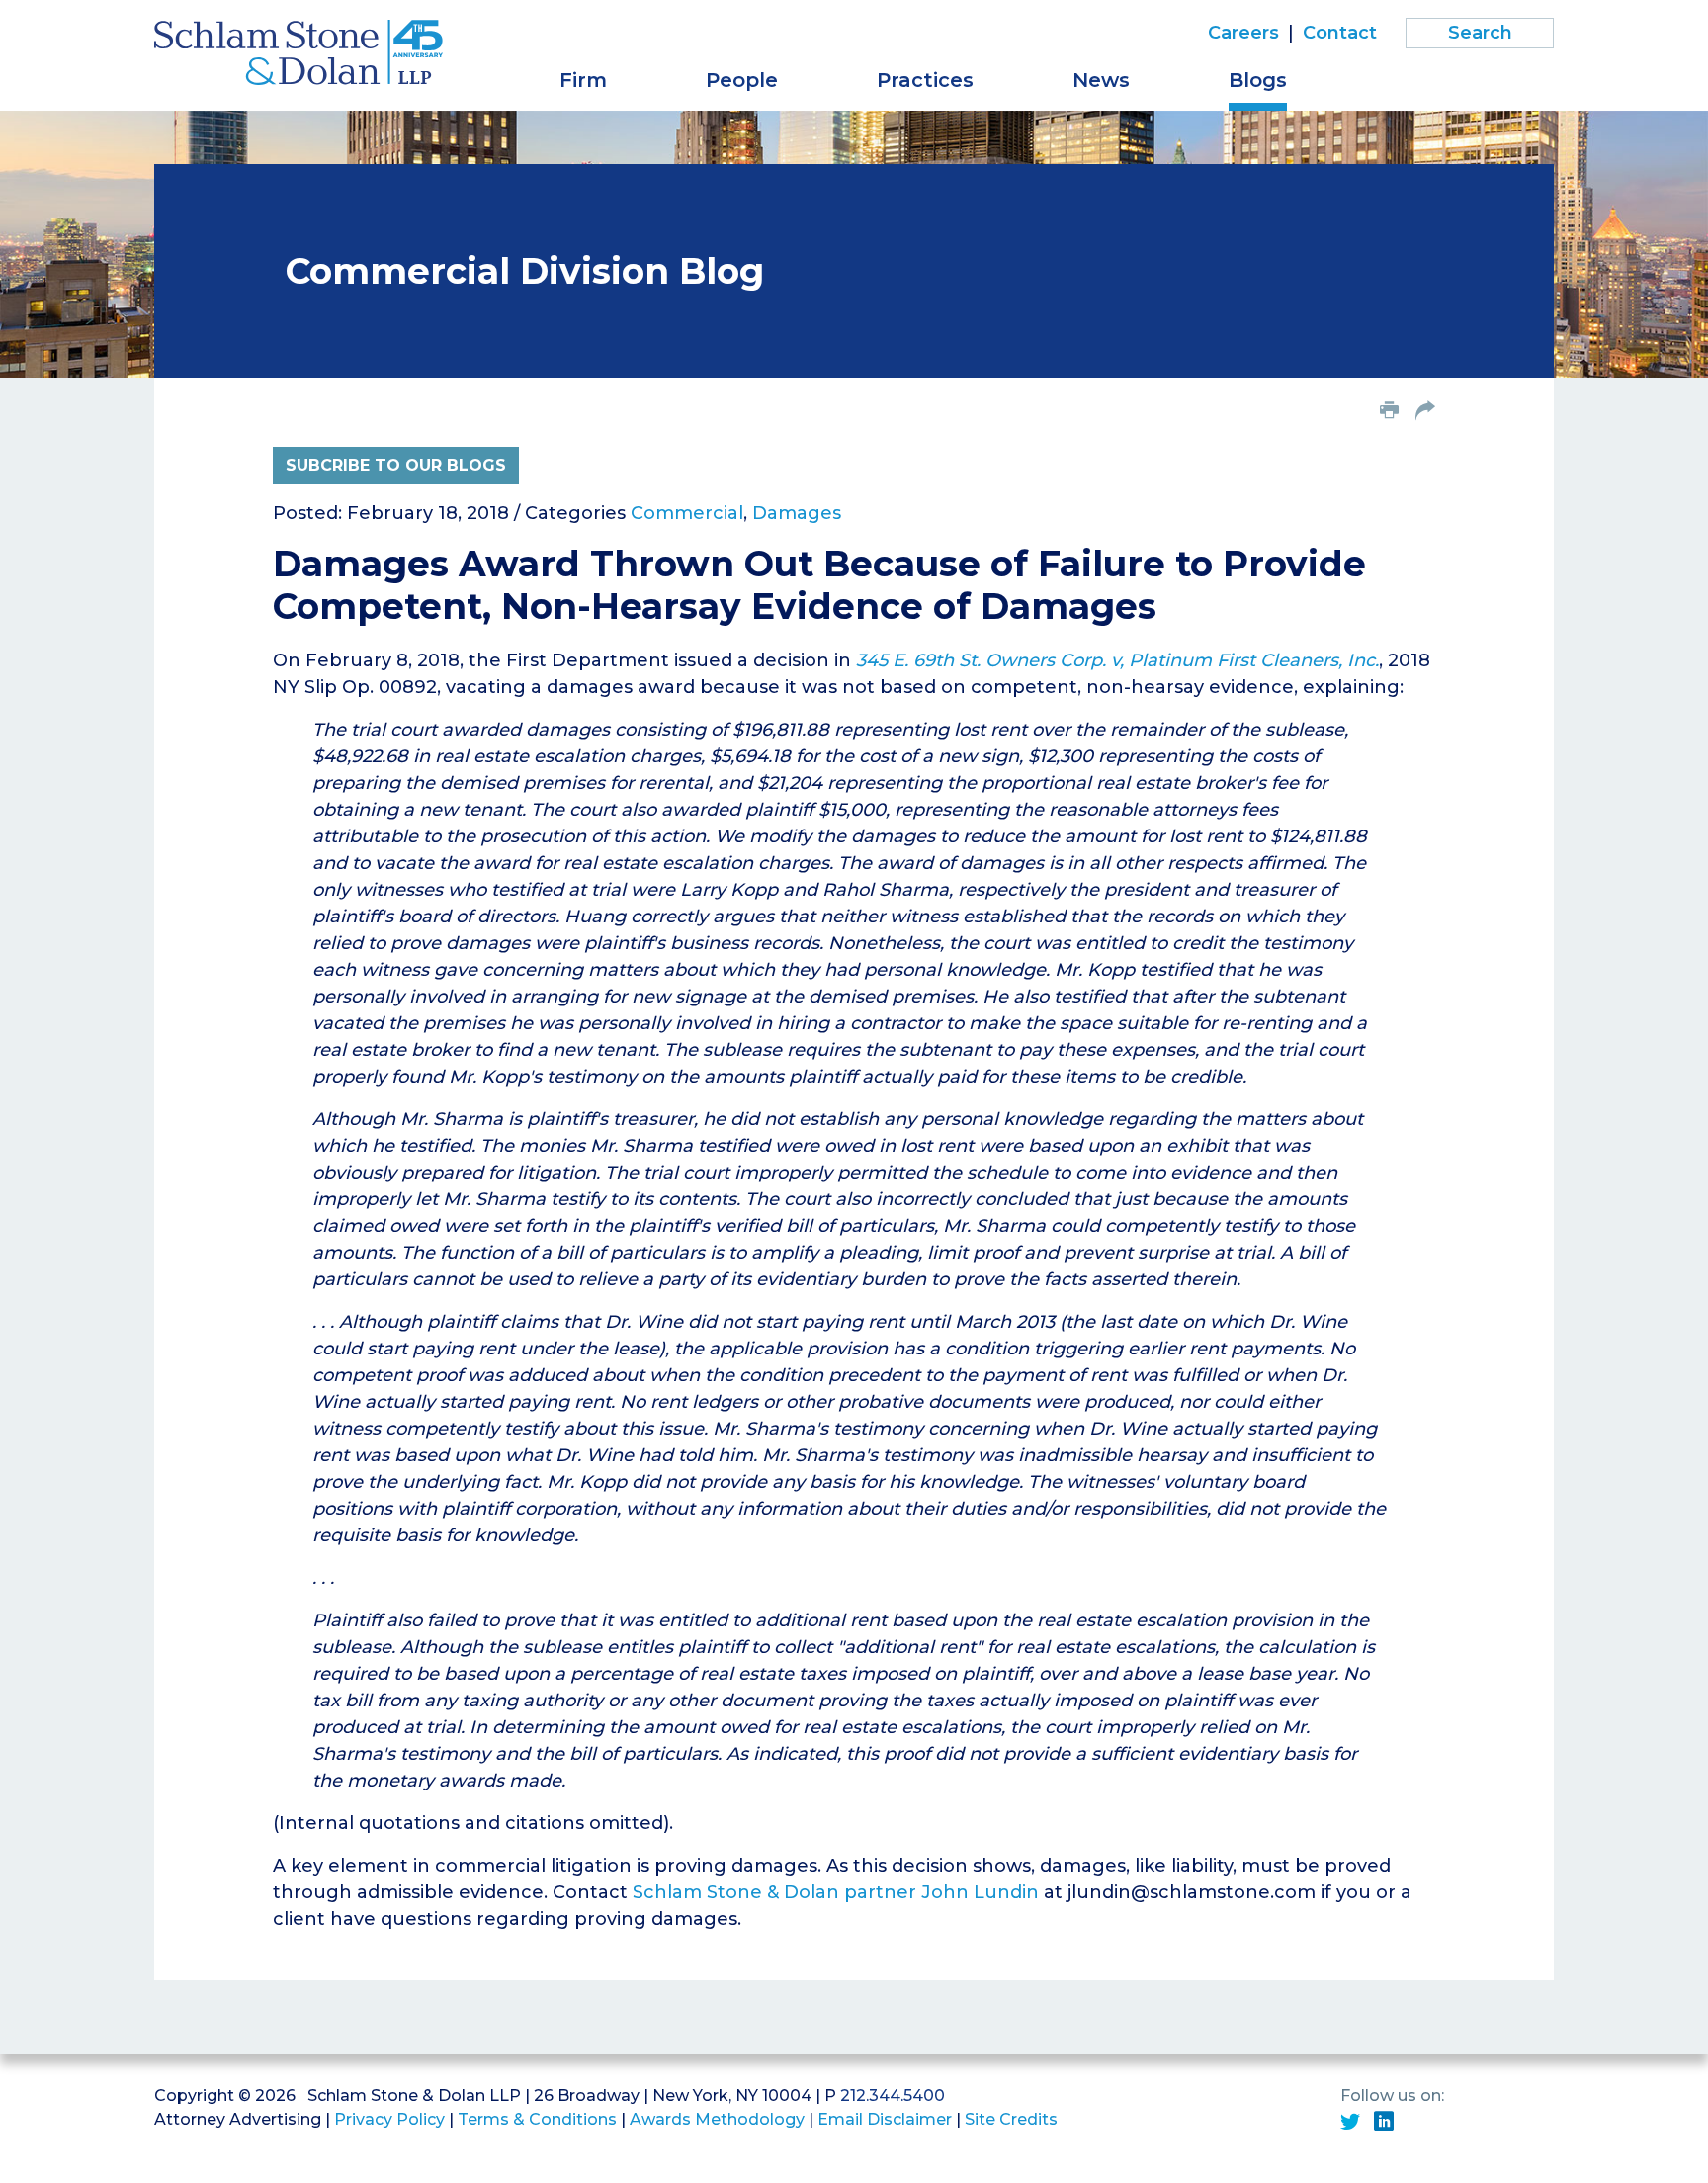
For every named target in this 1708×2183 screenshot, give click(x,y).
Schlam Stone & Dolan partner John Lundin (836, 1892)
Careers (1243, 33)
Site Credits (1011, 2119)
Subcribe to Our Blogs (396, 465)
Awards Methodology (717, 2119)
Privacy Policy (389, 2119)
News (1101, 80)
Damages (797, 513)
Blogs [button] (1258, 80)
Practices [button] (925, 80)
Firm (583, 80)
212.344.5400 (893, 2096)
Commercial (687, 513)
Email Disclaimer (885, 2119)
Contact (1340, 33)
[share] (1425, 412)
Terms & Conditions (537, 2119)
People (742, 80)
